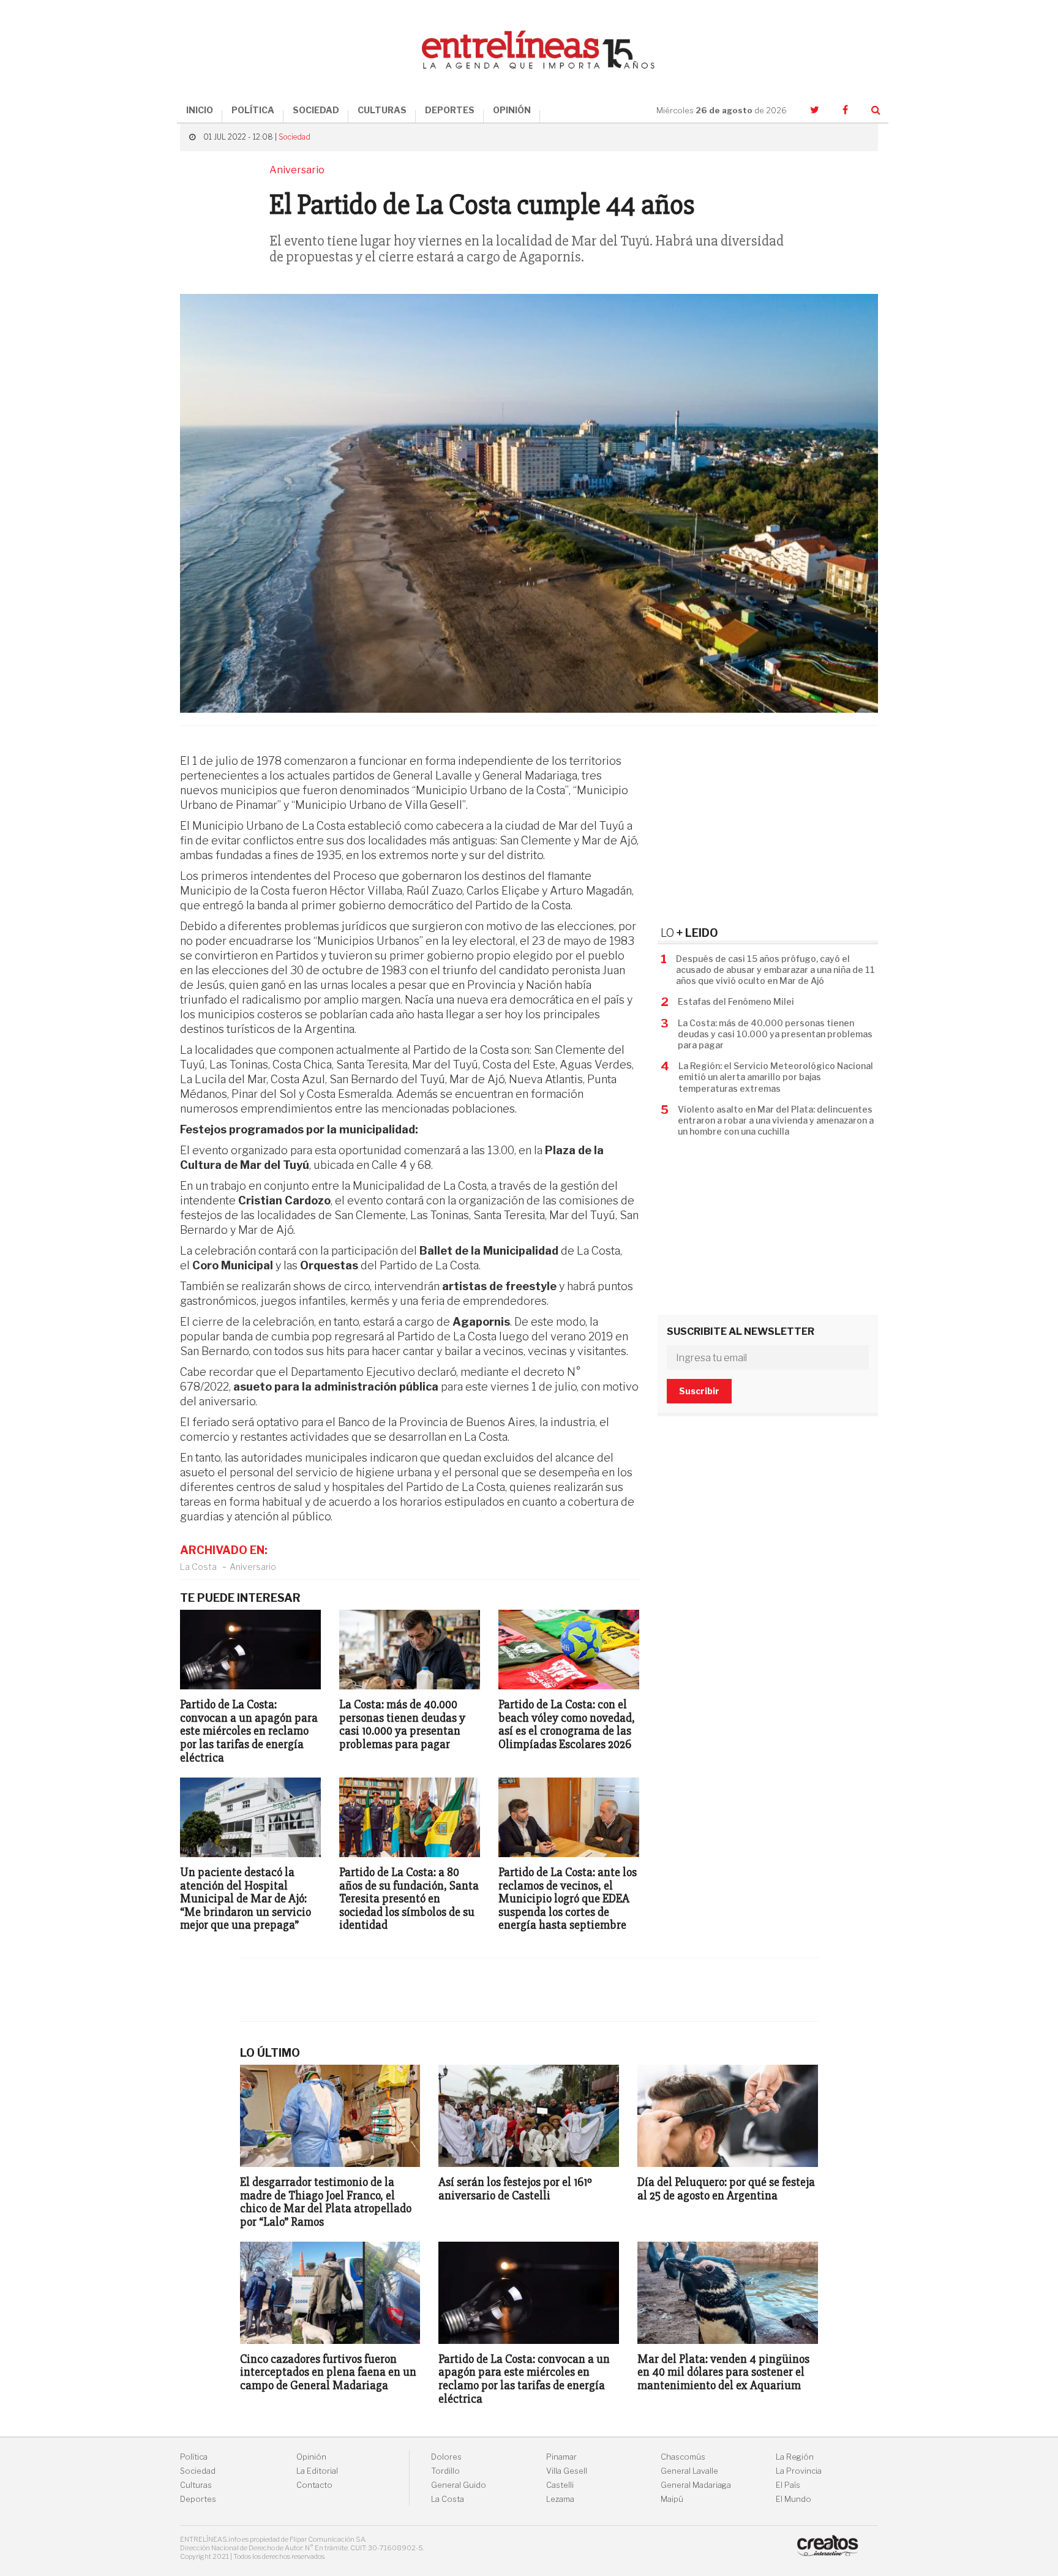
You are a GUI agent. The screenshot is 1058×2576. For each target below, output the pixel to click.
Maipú (672, 2499)
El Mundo (793, 2499)
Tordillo (445, 2471)
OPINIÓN (512, 110)
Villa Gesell (567, 2471)
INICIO (200, 110)
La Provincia (799, 2471)
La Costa (198, 1567)
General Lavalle (689, 2471)
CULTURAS (382, 110)
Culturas (196, 2485)
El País (788, 2485)
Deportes (198, 2499)
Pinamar (561, 2457)
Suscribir (699, 1391)
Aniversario (253, 1567)
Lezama (560, 2499)
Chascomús (683, 2457)
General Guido (459, 2485)
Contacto (314, 2485)
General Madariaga (696, 2485)
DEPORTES (450, 110)
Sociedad (295, 137)
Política (194, 2457)
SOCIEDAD (316, 110)
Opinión (311, 2457)
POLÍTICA (253, 110)
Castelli (560, 2485)
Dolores (446, 2457)
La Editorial (317, 2471)
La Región (795, 2457)
